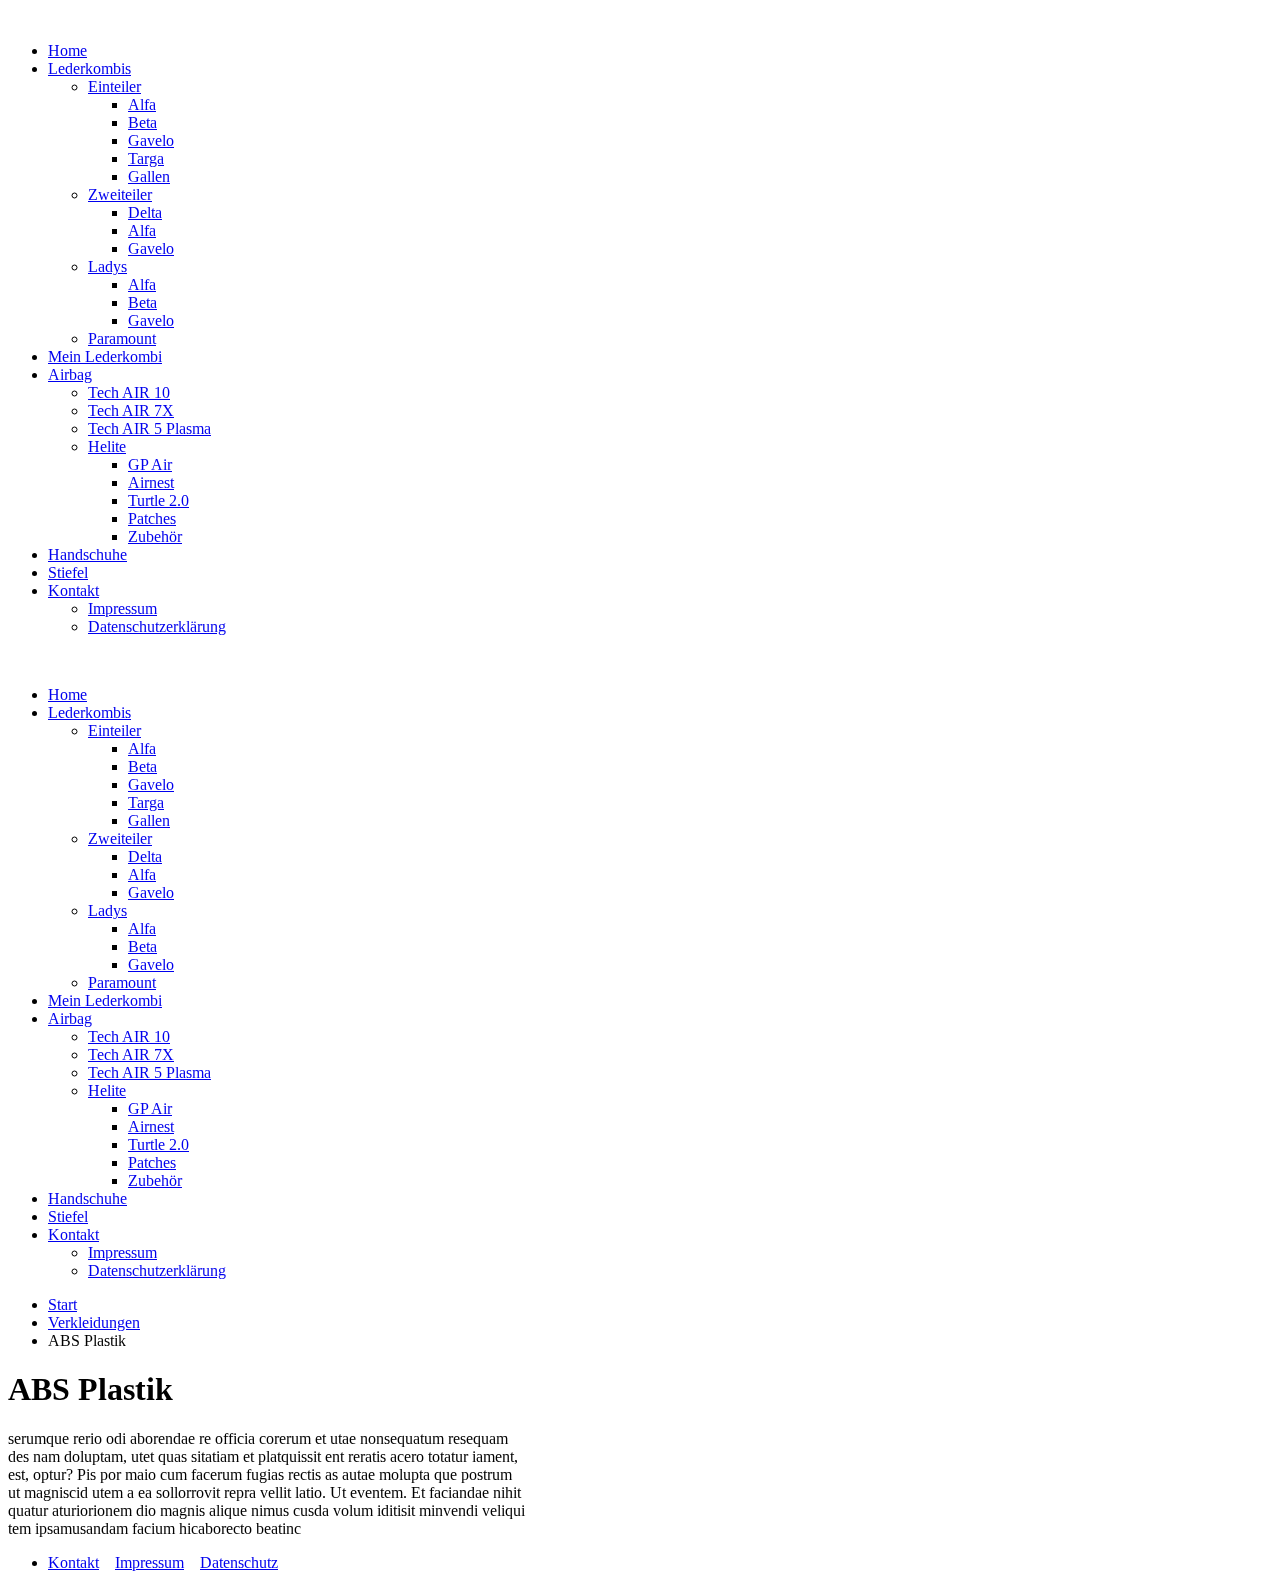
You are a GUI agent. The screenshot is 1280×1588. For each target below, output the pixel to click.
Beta (142, 122)
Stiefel (68, 572)
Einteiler (114, 86)
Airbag (70, 374)
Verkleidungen (94, 1322)
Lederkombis (89, 68)
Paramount (122, 338)
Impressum (122, 608)
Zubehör (155, 536)
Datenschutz (239, 1562)
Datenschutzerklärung (157, 626)
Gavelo (151, 140)
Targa (146, 158)
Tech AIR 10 (129, 392)
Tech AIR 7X (131, 410)
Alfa (142, 104)
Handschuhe (87, 554)
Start (62, 1304)
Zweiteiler (120, 194)
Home (67, 50)
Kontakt (73, 590)
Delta (145, 212)
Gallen (149, 176)
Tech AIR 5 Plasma (149, 428)
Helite (107, 446)
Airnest (151, 482)
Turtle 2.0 (158, 500)
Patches (152, 518)
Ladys (107, 266)
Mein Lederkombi (105, 356)
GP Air (150, 464)
